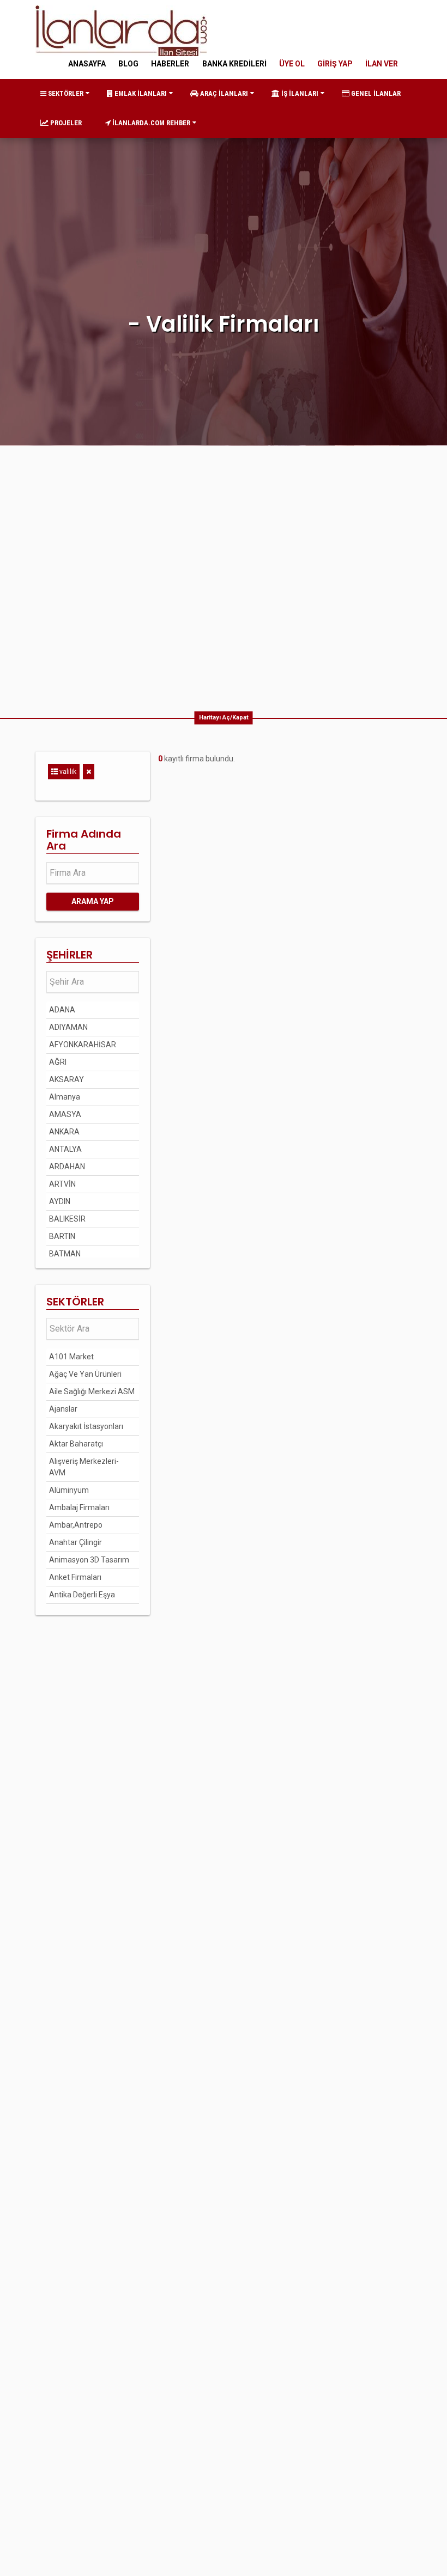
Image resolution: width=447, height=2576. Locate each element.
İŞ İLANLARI (299, 93)
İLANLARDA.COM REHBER (150, 123)
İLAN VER (382, 64)
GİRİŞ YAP (335, 64)
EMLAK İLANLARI (140, 93)
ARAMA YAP (93, 901)
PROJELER (65, 123)
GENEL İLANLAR (375, 93)
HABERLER (170, 64)
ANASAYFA (87, 64)
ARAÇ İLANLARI (223, 93)
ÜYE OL (292, 64)
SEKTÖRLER (65, 93)
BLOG (128, 64)
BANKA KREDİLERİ (234, 64)
